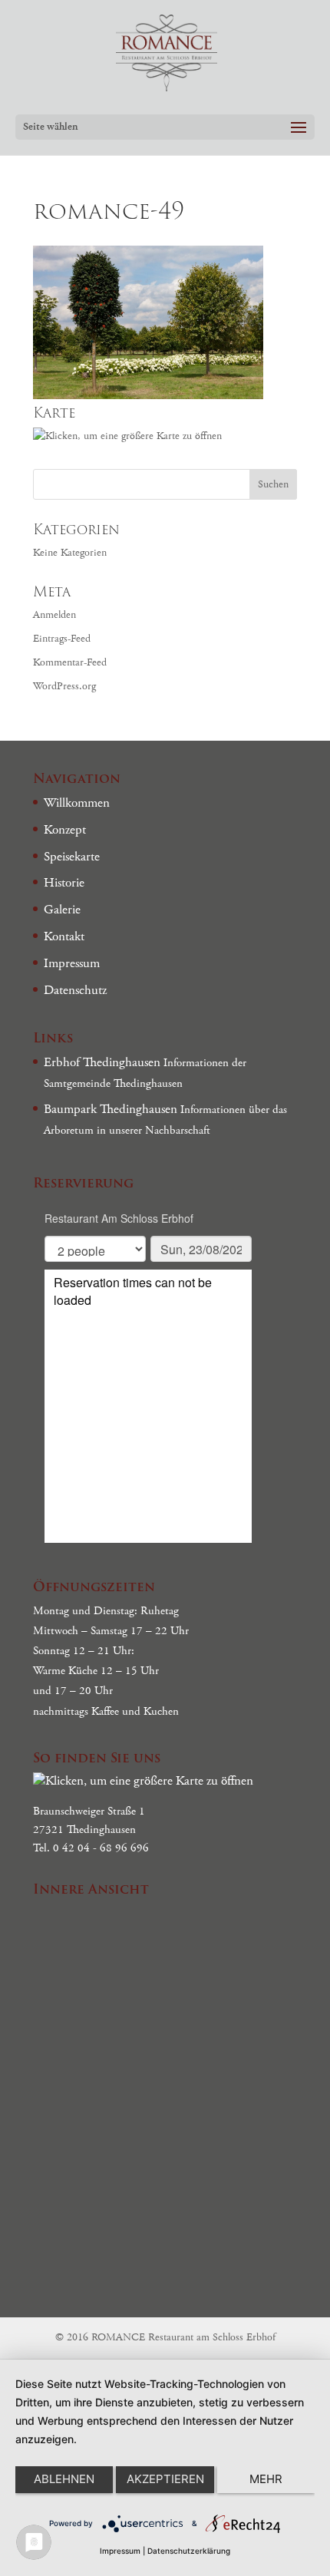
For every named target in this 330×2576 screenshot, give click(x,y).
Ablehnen (64, 2479)
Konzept (65, 830)
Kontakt (64, 936)
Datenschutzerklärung (189, 2551)
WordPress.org (64, 686)
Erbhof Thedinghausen (102, 1062)
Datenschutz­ (75, 990)
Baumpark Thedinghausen (111, 1109)
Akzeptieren (165, 2479)
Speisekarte (72, 857)
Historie (64, 883)
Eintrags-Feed (62, 639)
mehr (266, 2479)
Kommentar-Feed (70, 662)
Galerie (62, 910)
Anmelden (54, 615)
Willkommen (77, 803)
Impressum (72, 963)
